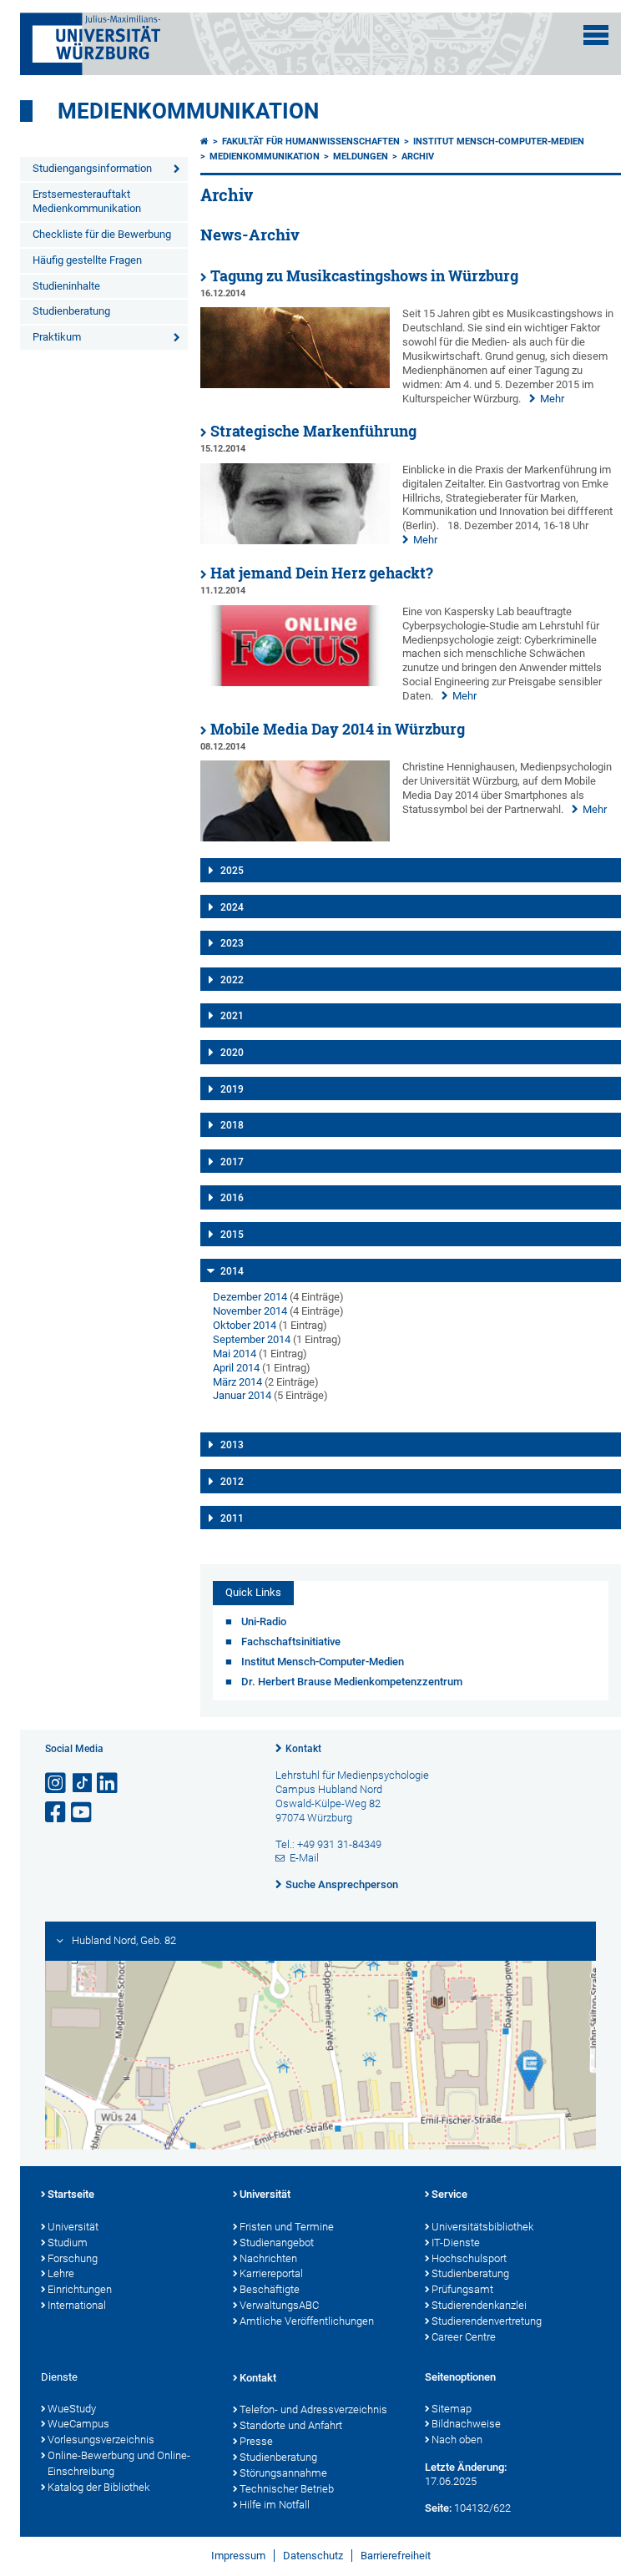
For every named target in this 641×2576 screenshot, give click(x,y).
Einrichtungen (80, 2289)
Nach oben (457, 2440)
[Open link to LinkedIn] (109, 1783)
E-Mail (304, 1858)
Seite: (438, 2508)
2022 (232, 980)
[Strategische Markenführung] (295, 540)
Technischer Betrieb (287, 2489)
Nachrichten (268, 2258)
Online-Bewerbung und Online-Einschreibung (119, 2463)
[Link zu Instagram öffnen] (57, 1783)
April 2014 (236, 1368)
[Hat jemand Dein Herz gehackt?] (295, 682)
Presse (256, 2441)
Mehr (552, 399)
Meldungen (361, 157)
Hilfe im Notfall (275, 2505)
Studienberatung (71, 311)
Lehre (61, 2273)
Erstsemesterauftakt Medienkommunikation (87, 201)
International (77, 2305)
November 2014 (250, 1311)
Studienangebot (277, 2243)
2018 (232, 1125)
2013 (232, 1445)
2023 (232, 943)
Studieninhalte (66, 286)
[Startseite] (204, 141)
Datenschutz (313, 2556)
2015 (232, 1235)
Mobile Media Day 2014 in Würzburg (338, 729)
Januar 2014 (242, 1395)
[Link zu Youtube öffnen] (83, 1813)
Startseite (71, 2194)
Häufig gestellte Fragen (87, 260)
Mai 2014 (235, 1354)
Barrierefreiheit (396, 2556)
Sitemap (452, 2409)
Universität (73, 2227)
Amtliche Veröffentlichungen (307, 2321)
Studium (68, 2243)
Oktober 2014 (245, 1325)
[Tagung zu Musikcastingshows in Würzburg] (295, 384)
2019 (232, 1089)
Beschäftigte (270, 2289)
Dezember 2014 (250, 1297)
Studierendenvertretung (487, 2321)
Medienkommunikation (188, 111)
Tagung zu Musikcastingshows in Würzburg (364, 276)
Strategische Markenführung (313, 431)
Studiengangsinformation (92, 168)
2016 (232, 1198)
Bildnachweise (466, 2424)
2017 (232, 1162)
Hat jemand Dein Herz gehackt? (322, 573)
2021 (232, 1016)
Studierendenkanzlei (479, 2305)
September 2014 (252, 1339)
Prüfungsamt (462, 2289)
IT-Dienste (456, 2243)
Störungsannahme (283, 2473)
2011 (232, 1518)
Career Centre (464, 2337)
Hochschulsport (469, 2258)
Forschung (73, 2258)
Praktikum (57, 337)
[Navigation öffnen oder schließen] (596, 35)
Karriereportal (271, 2273)
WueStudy (72, 2409)
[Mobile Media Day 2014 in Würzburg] (295, 838)
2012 (232, 1482)
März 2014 (237, 1382)
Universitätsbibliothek (482, 2227)
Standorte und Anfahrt (291, 2425)
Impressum (238, 2556)
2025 (232, 871)
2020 (232, 1053)
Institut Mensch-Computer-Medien (499, 141)
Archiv (418, 157)
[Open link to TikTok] (83, 1783)
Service (449, 2194)
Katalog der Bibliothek (98, 2487)
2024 (232, 907)
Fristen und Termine (287, 2227)
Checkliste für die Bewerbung (102, 234)
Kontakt (303, 1749)
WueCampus (78, 2424)
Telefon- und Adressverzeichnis (313, 2409)
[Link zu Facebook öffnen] (57, 1813)
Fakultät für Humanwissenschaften (311, 141)
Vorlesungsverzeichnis (101, 2440)
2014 (232, 1271)
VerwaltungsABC (279, 2305)
